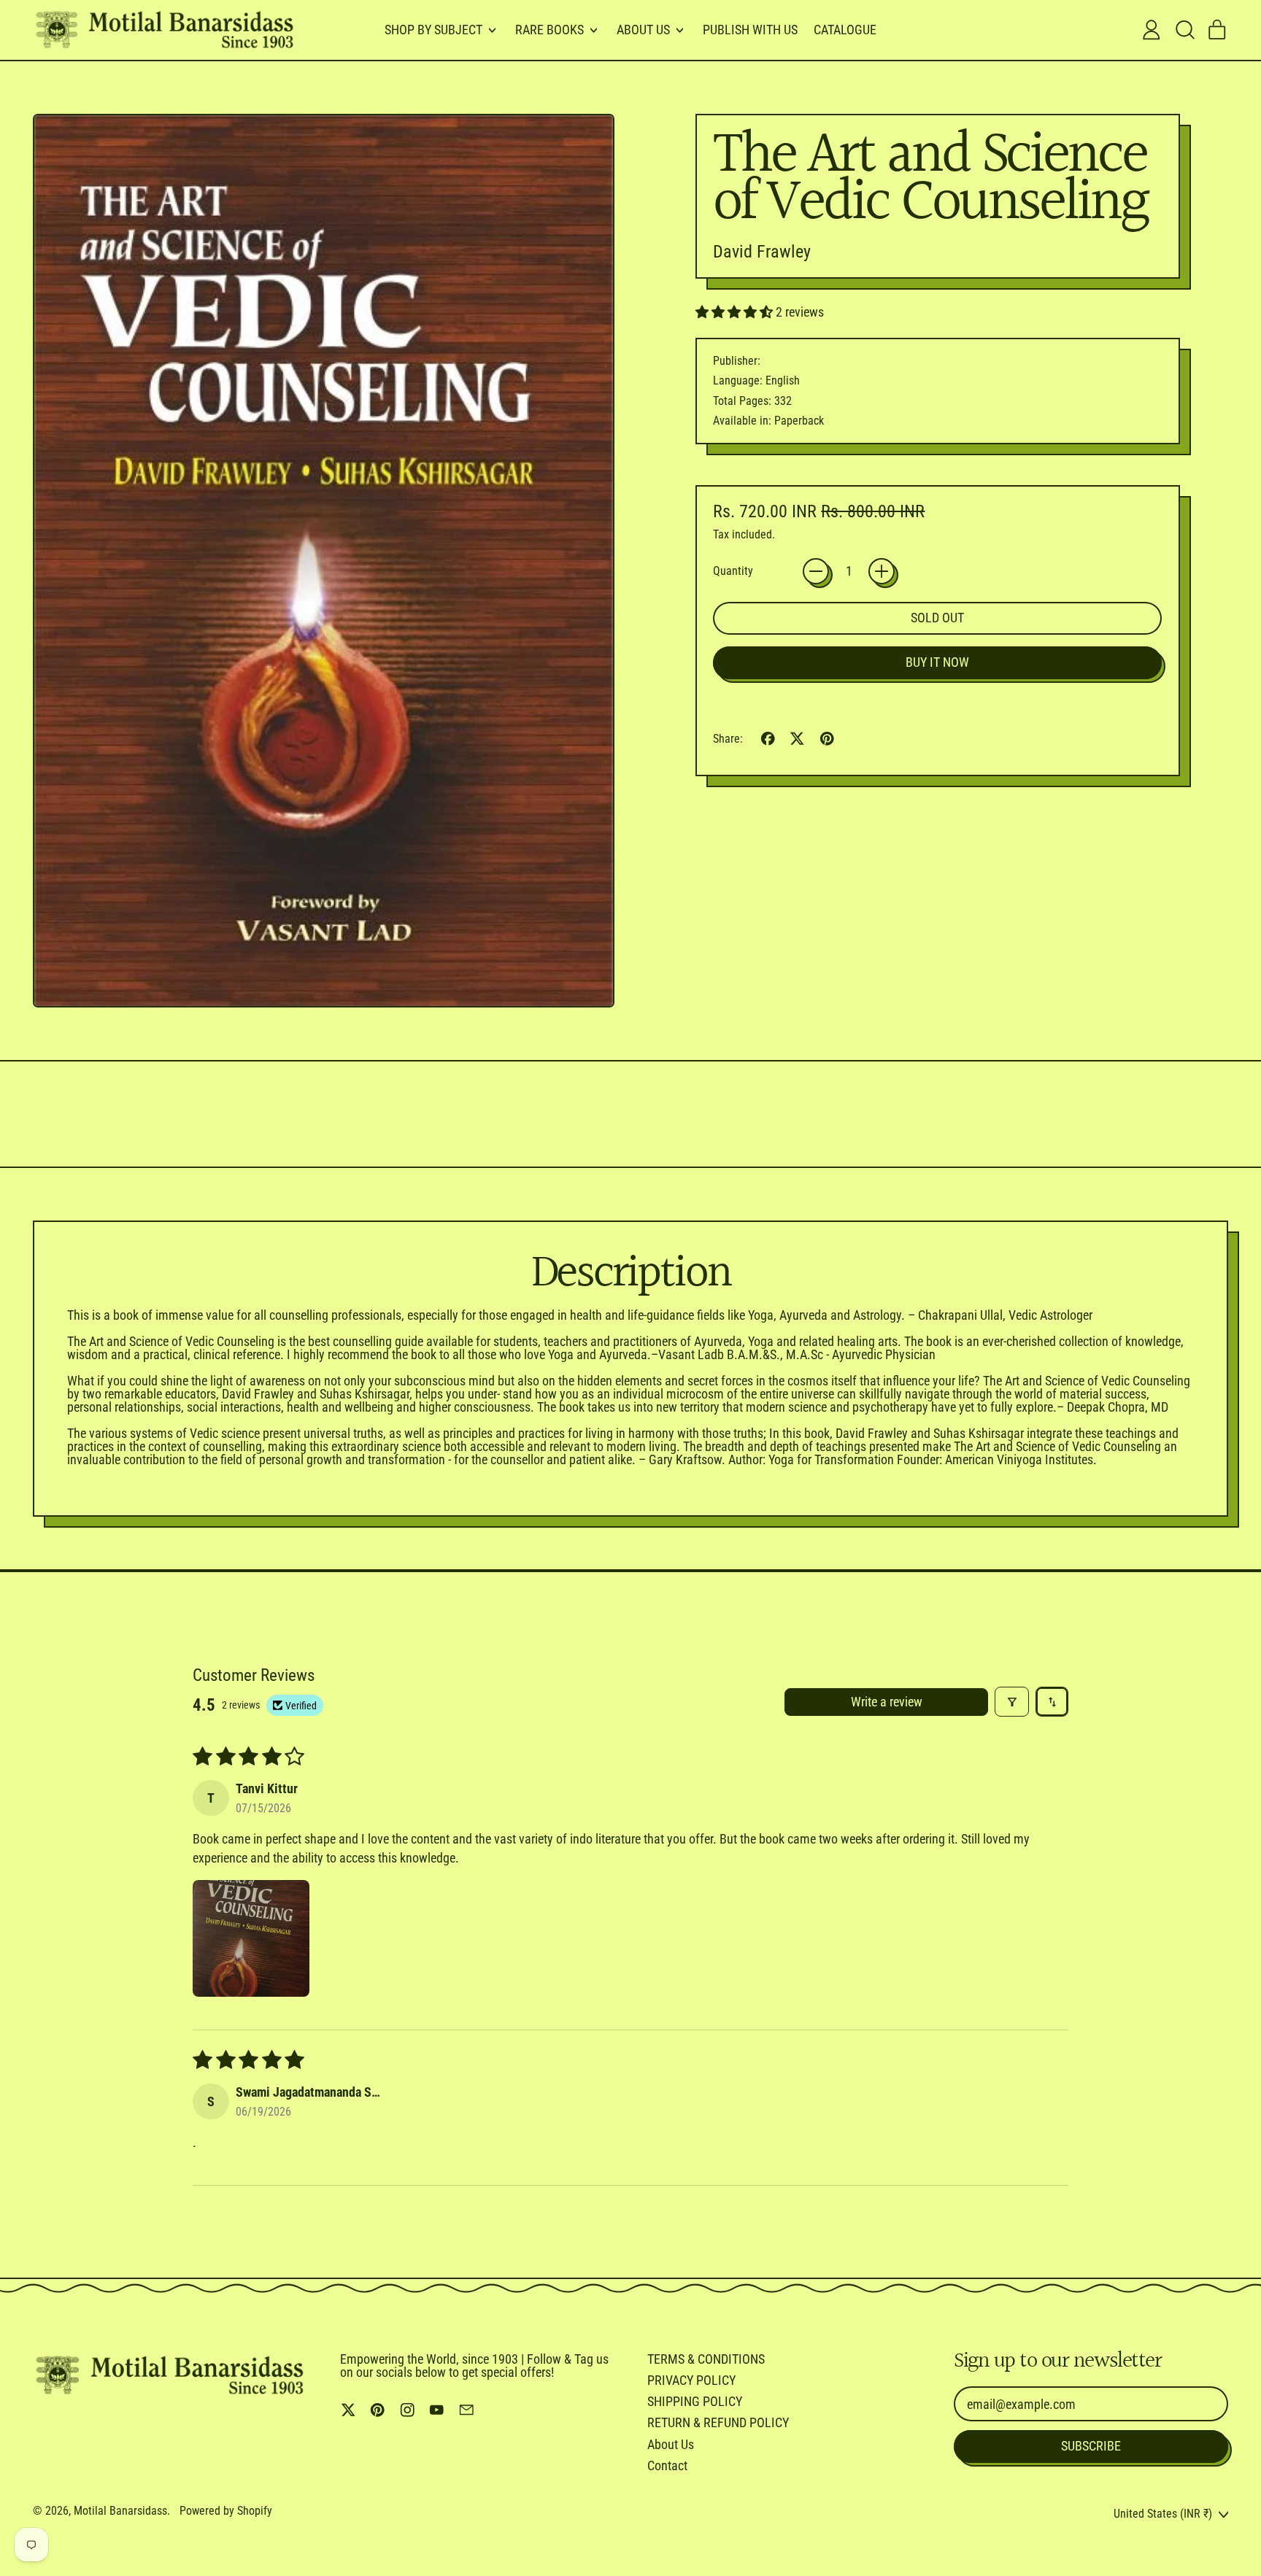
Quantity (733, 571)
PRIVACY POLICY (691, 2380)
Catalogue (845, 30)
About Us (671, 2444)
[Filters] (1012, 1702)
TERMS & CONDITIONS (706, 2359)
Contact (667, 2465)
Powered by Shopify (226, 2511)
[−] (816, 571)
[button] (1184, 30)
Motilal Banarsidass (120, 2511)
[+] (882, 571)
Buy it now (937, 662)
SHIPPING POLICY (695, 2401)
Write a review (887, 1702)
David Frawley (762, 252)
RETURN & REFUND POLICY (718, 2422)
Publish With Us (750, 30)
